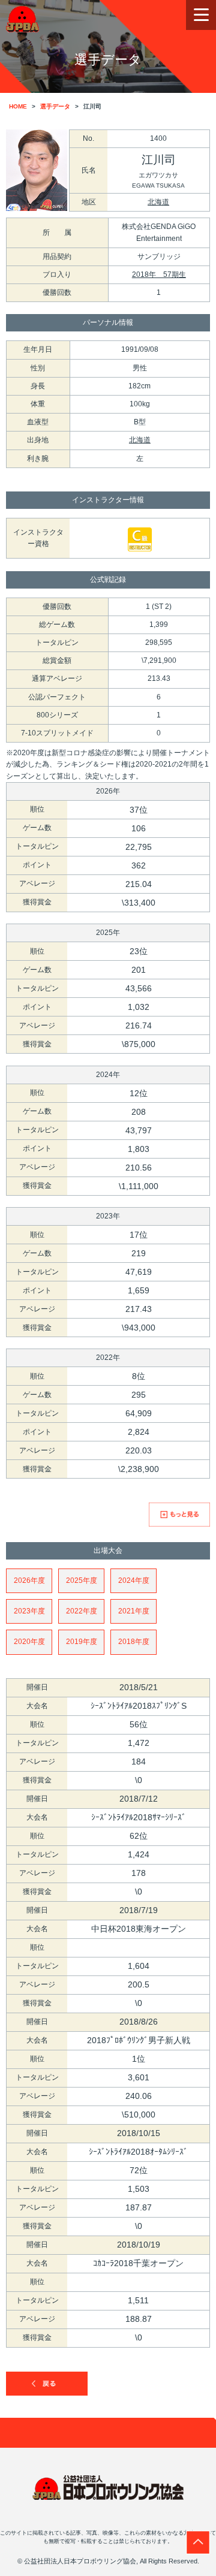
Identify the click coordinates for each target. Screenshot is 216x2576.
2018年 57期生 (159, 275)
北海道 (158, 202)
